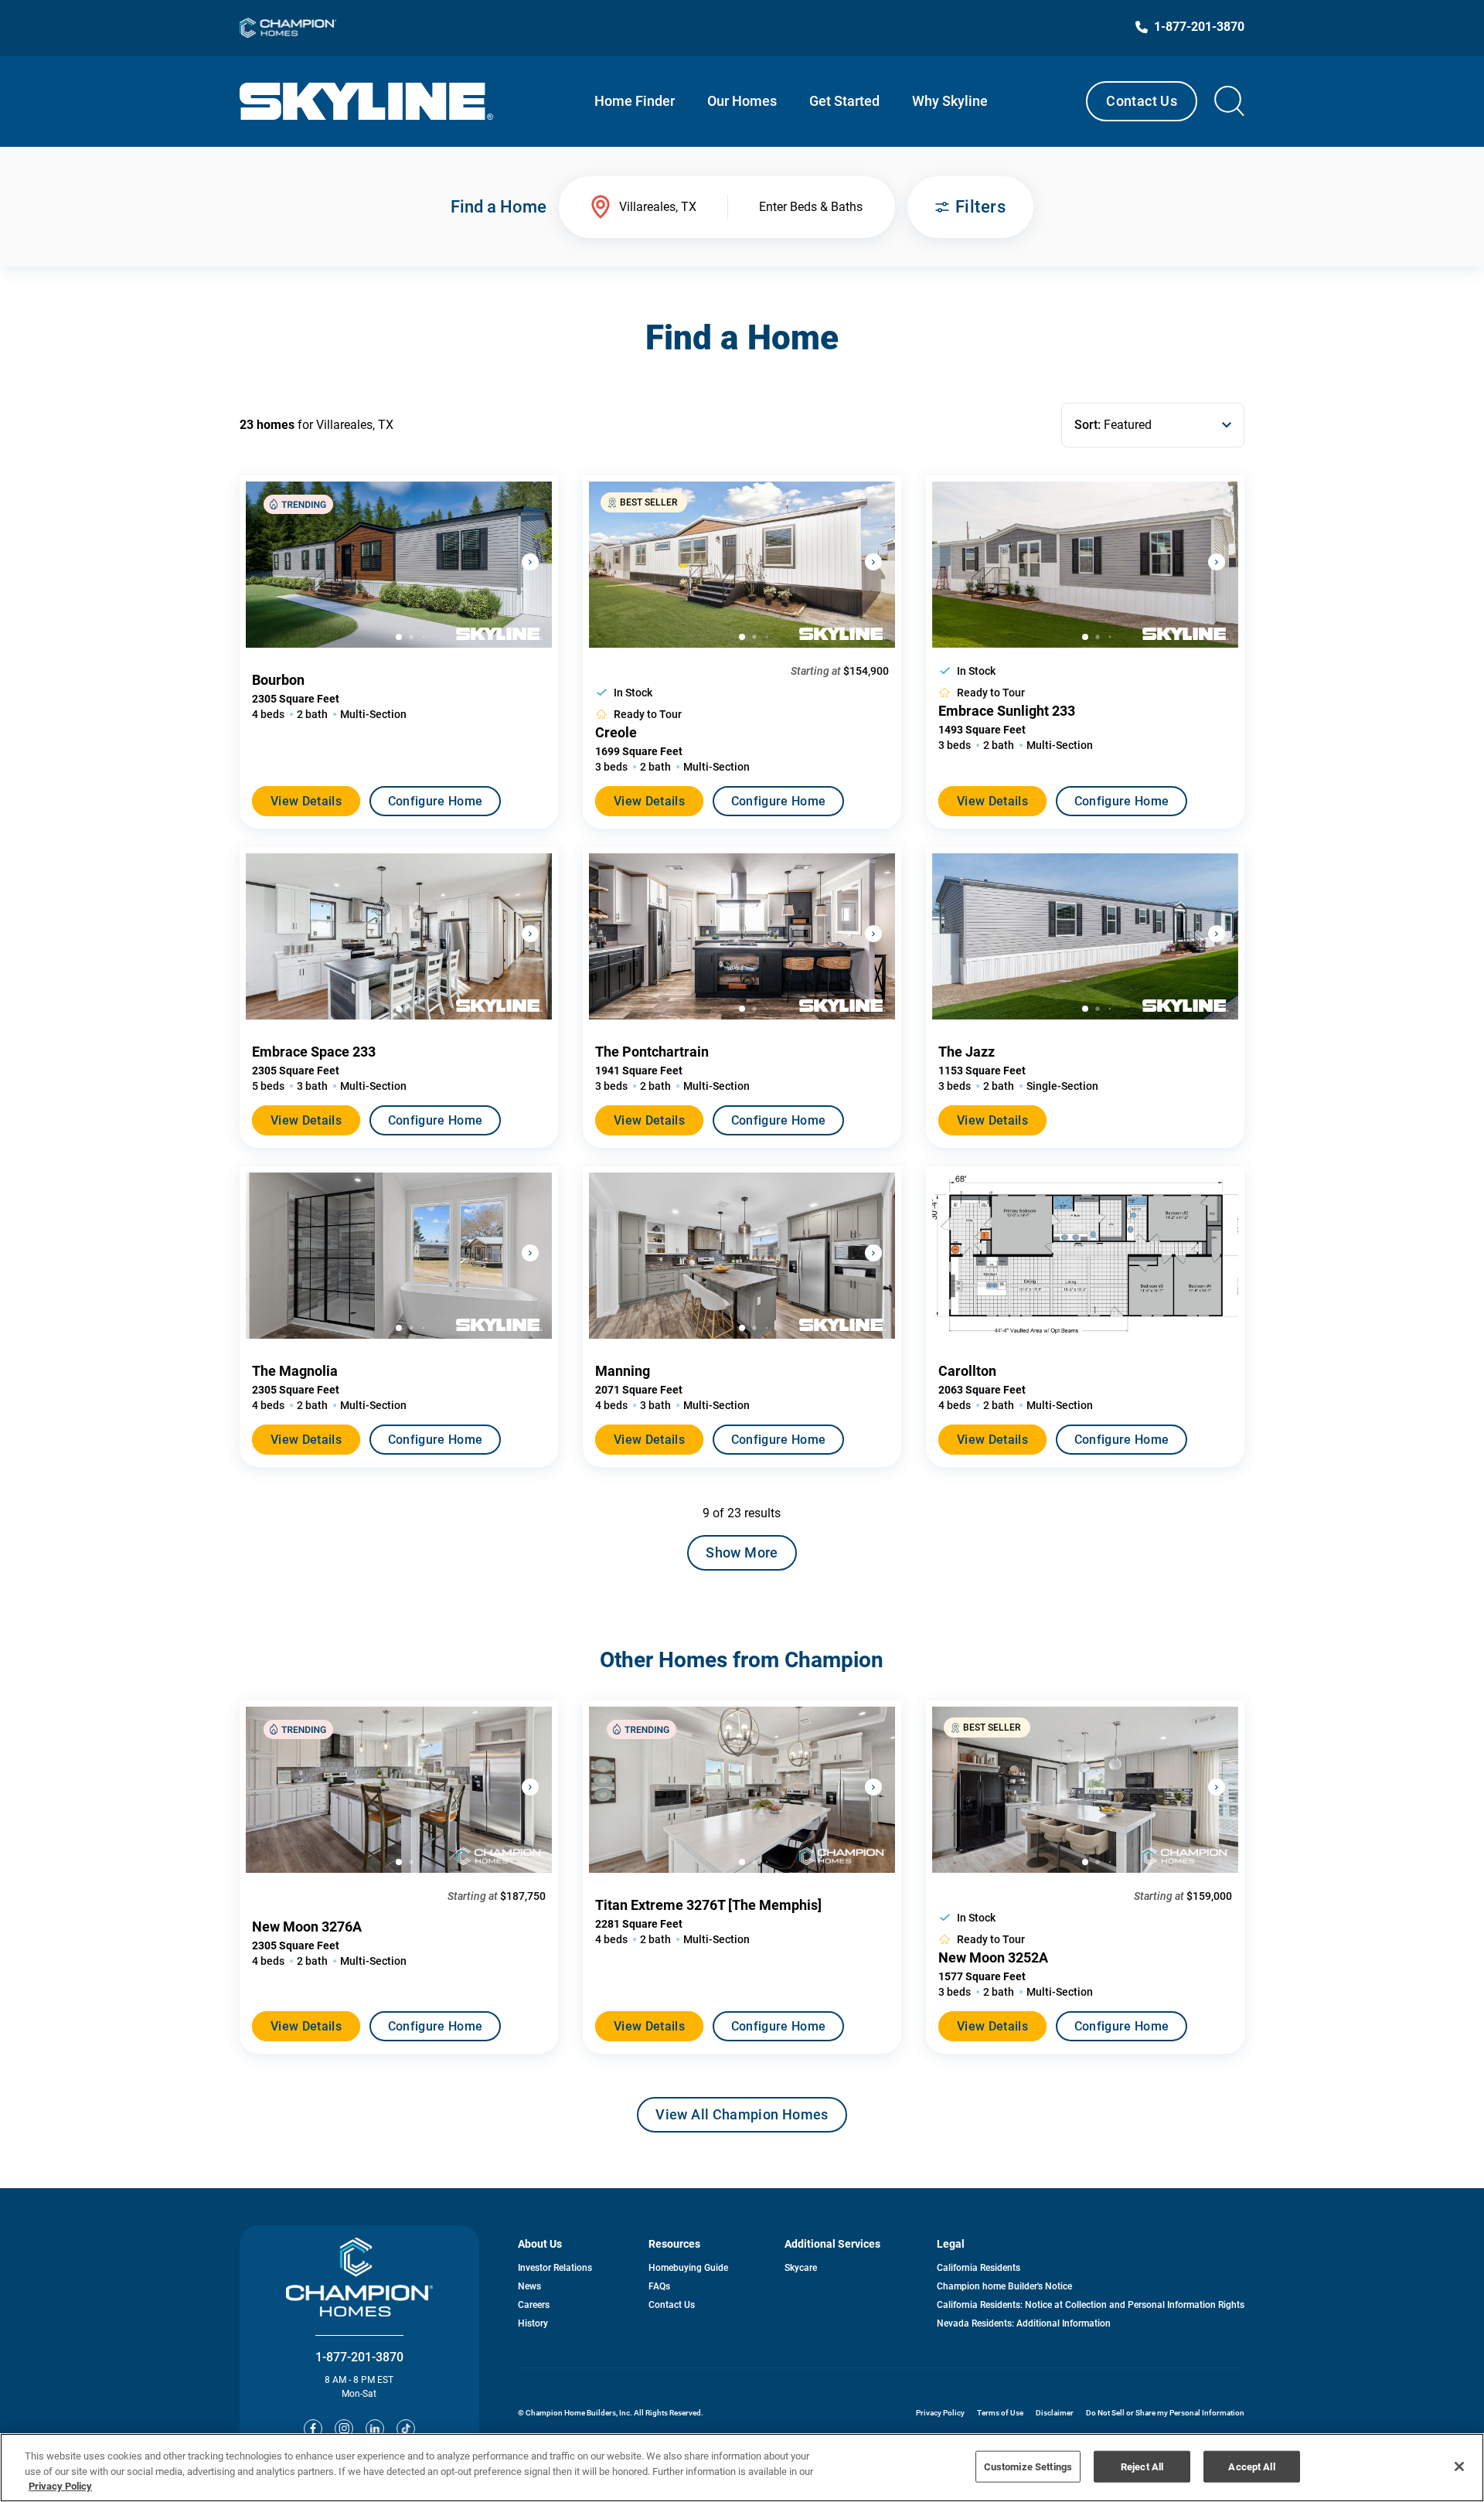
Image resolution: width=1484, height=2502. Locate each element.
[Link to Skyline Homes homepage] (367, 101)
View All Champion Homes (742, 2119)
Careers (534, 2305)
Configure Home (435, 801)
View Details (306, 801)
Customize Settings (1028, 2466)
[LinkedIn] (375, 2429)
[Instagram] (344, 2429)
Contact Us (1142, 101)
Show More (742, 1552)
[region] (742, 2468)
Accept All (1251, 2466)
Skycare (801, 2268)
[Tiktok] (406, 2429)
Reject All (1142, 2466)
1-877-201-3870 (359, 2357)
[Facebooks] (313, 2429)
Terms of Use (1000, 2413)
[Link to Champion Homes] (288, 28)
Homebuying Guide (688, 2268)
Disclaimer (1055, 2413)
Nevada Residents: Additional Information (1024, 2323)
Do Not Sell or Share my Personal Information (1165, 2413)
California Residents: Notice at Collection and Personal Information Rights (1091, 2305)
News (529, 2286)
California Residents (979, 2268)
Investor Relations (555, 2268)
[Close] (1459, 2466)
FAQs (659, 2286)
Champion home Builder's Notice (1004, 2286)
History (533, 2323)
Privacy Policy (940, 2413)
